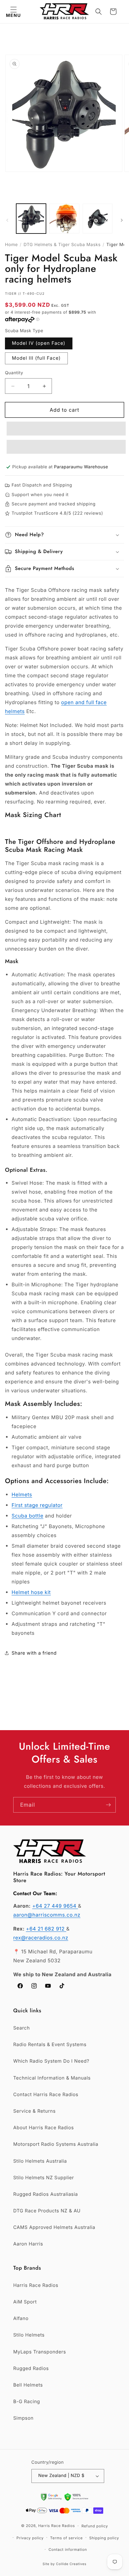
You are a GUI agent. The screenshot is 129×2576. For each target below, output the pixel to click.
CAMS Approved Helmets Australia (54, 2227)
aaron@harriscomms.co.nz (47, 1915)
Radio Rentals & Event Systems (50, 2045)
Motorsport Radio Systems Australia (56, 2144)
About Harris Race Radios (43, 2128)
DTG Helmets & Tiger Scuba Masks (62, 245)
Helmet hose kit (31, 1592)
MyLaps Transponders (40, 2352)
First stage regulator (37, 1505)
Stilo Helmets (29, 2335)
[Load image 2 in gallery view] (64, 219)
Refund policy (95, 2526)
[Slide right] (122, 220)
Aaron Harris (28, 2244)
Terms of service (67, 2538)
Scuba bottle (27, 1516)
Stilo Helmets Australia (40, 2161)
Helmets (22, 1494)
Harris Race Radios (36, 2285)
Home (11, 245)
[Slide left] (7, 220)
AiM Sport (25, 2302)
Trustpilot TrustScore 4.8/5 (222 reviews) (57, 513)
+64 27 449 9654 (55, 1906)
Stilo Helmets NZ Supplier (44, 2178)
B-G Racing (27, 2402)
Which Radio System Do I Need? (51, 2061)
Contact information (68, 2550)
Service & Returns (34, 2111)
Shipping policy (104, 2538)
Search (21, 2028)
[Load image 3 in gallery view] (98, 219)
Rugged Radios (31, 2369)
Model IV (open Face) (39, 343)
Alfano (21, 2318)
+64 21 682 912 (46, 1929)
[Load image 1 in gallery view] (31, 219)
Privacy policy (30, 2538)
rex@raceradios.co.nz (41, 1938)
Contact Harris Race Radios (46, 2095)
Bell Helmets (28, 2385)
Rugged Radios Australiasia (46, 2194)
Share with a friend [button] (34, 1653)
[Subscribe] (108, 1805)
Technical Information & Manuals (52, 2078)
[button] (13, 12)
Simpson (23, 2418)
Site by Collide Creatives (65, 2564)
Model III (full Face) (36, 358)
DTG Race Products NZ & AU (47, 2211)
